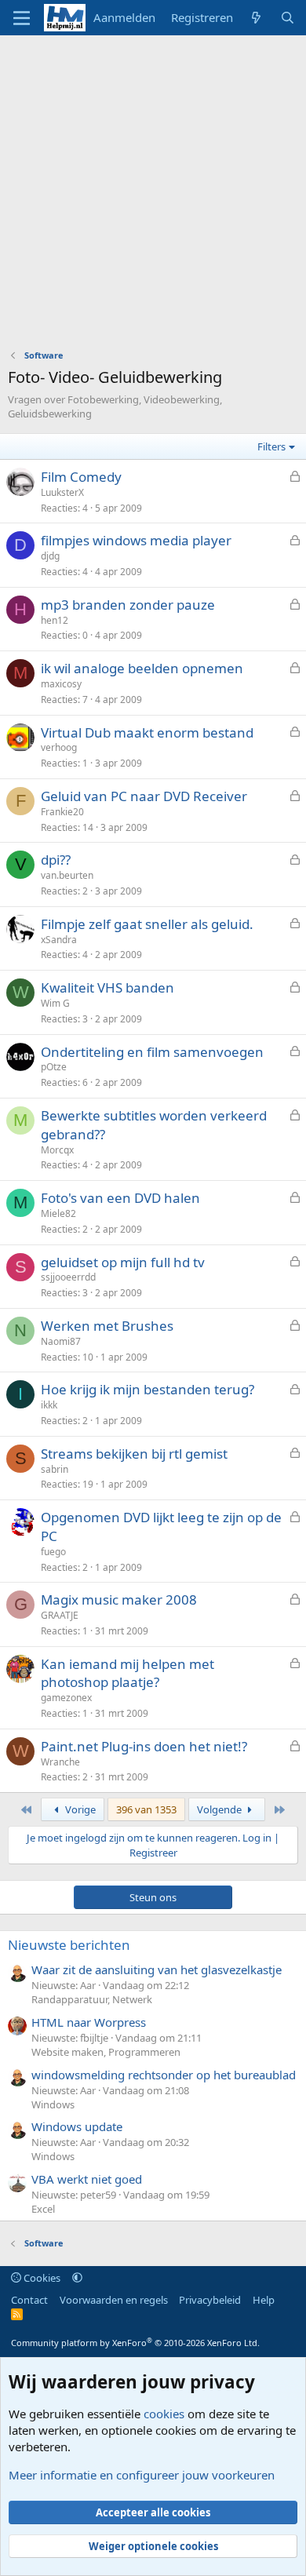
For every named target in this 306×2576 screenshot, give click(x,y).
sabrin (55, 1469)
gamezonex (66, 1698)
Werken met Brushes (107, 1326)
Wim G (55, 1003)
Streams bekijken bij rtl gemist (134, 1454)
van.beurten (67, 875)
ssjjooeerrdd (68, 1277)
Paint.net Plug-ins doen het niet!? (144, 1746)
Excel (43, 2209)
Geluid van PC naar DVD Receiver (144, 796)
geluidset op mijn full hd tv (123, 1262)
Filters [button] (271, 446)
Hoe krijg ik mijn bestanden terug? (148, 1389)
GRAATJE (60, 1615)
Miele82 (58, 1213)
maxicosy (61, 684)
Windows (53, 2104)
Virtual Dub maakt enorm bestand (147, 732)
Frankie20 (62, 812)
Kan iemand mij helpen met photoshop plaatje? (127, 1673)
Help (264, 2300)
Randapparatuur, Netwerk (92, 1999)
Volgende (220, 1809)
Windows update (77, 2126)
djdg (50, 556)
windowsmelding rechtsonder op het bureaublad (164, 2075)
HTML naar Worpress (89, 2022)
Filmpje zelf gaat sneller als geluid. (147, 924)
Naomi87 (61, 1341)
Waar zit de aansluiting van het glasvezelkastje (157, 1969)
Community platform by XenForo (135, 2343)
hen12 (55, 620)
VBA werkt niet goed (87, 2179)
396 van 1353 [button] (146, 1809)
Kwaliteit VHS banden (107, 987)
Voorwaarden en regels (114, 2300)
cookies (164, 2414)
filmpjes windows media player (136, 540)
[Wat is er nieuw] (256, 18)
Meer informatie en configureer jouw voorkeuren (142, 2475)
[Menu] (22, 18)
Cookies (41, 2278)
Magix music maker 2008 (119, 1600)
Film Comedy (81, 477)
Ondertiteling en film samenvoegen (152, 1052)
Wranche (60, 1762)
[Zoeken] (288, 18)
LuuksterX (62, 492)
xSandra (59, 940)
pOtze (54, 1067)
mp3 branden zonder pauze (128, 605)
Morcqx (57, 1150)
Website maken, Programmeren (106, 2052)
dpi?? (56, 860)
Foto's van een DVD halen (120, 1198)
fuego (53, 1552)
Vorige (79, 1809)
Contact (29, 2300)
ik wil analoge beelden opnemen (142, 668)
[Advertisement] (153, 196)
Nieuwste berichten (69, 1945)
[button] (77, 2278)
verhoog (59, 747)
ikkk (49, 1405)
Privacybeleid (210, 2300)
